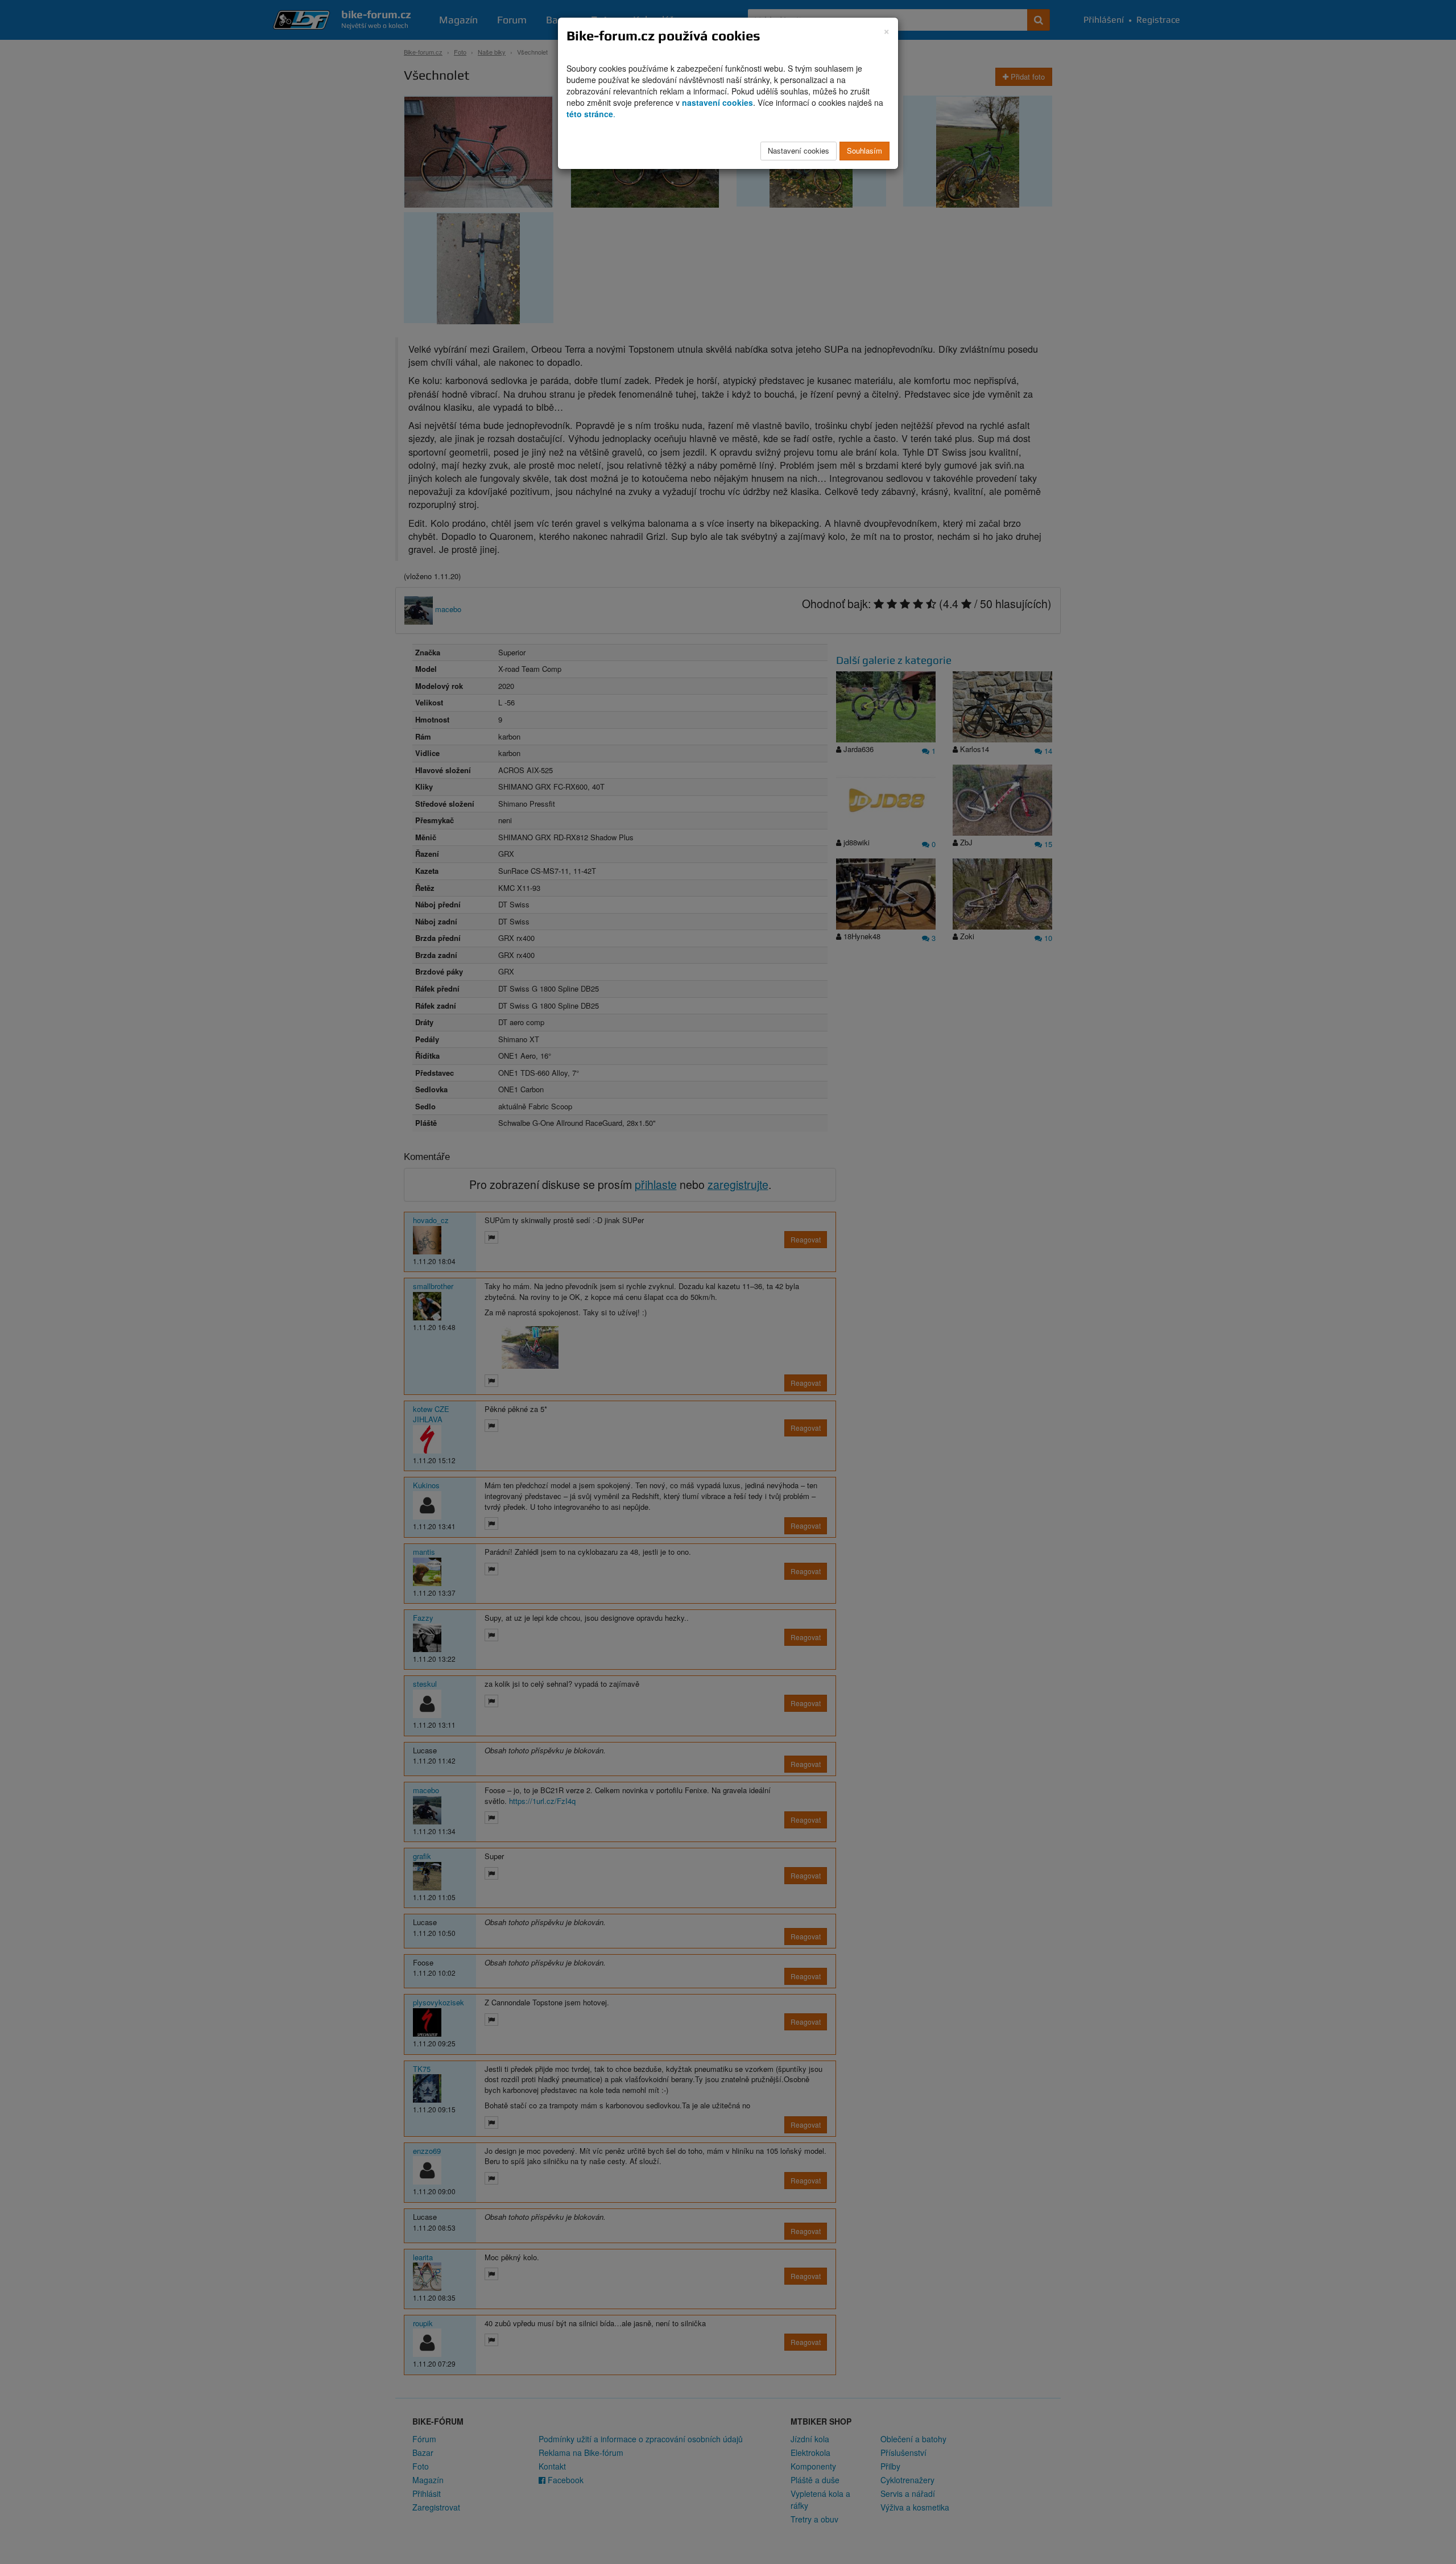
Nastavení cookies (799, 150)
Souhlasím (864, 150)
